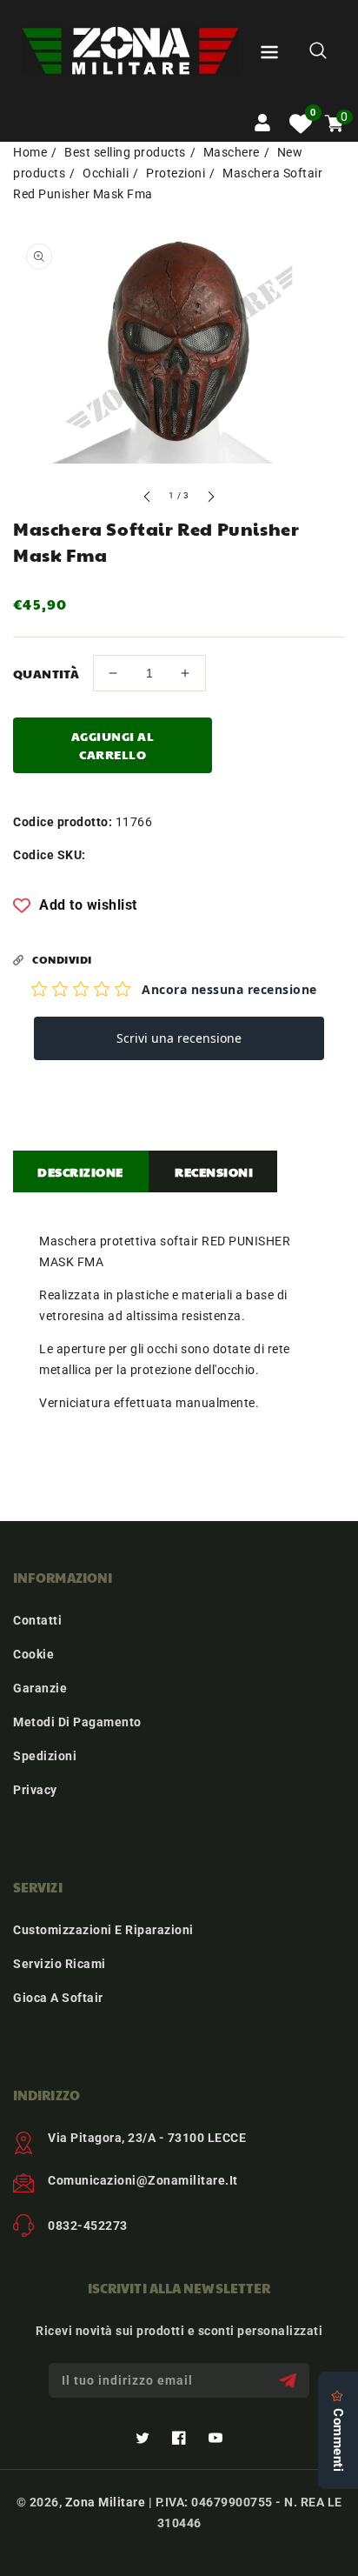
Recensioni (214, 1171)
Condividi (62, 959)
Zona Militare (106, 2502)
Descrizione (80, 1171)
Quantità (46, 673)
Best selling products (125, 152)
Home (30, 152)
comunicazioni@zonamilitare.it (143, 2180)
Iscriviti (290, 2381)
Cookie (33, 1654)
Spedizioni (45, 1756)
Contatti (37, 1620)
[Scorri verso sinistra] (148, 499)
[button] (269, 55)
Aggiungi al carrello (113, 745)
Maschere (232, 152)
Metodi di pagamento (77, 1722)
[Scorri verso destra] (210, 499)
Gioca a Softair (58, 1998)
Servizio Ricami (60, 1964)
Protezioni (176, 173)
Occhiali (106, 173)
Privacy (35, 1790)
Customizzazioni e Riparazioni (103, 1930)
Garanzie (40, 1688)
